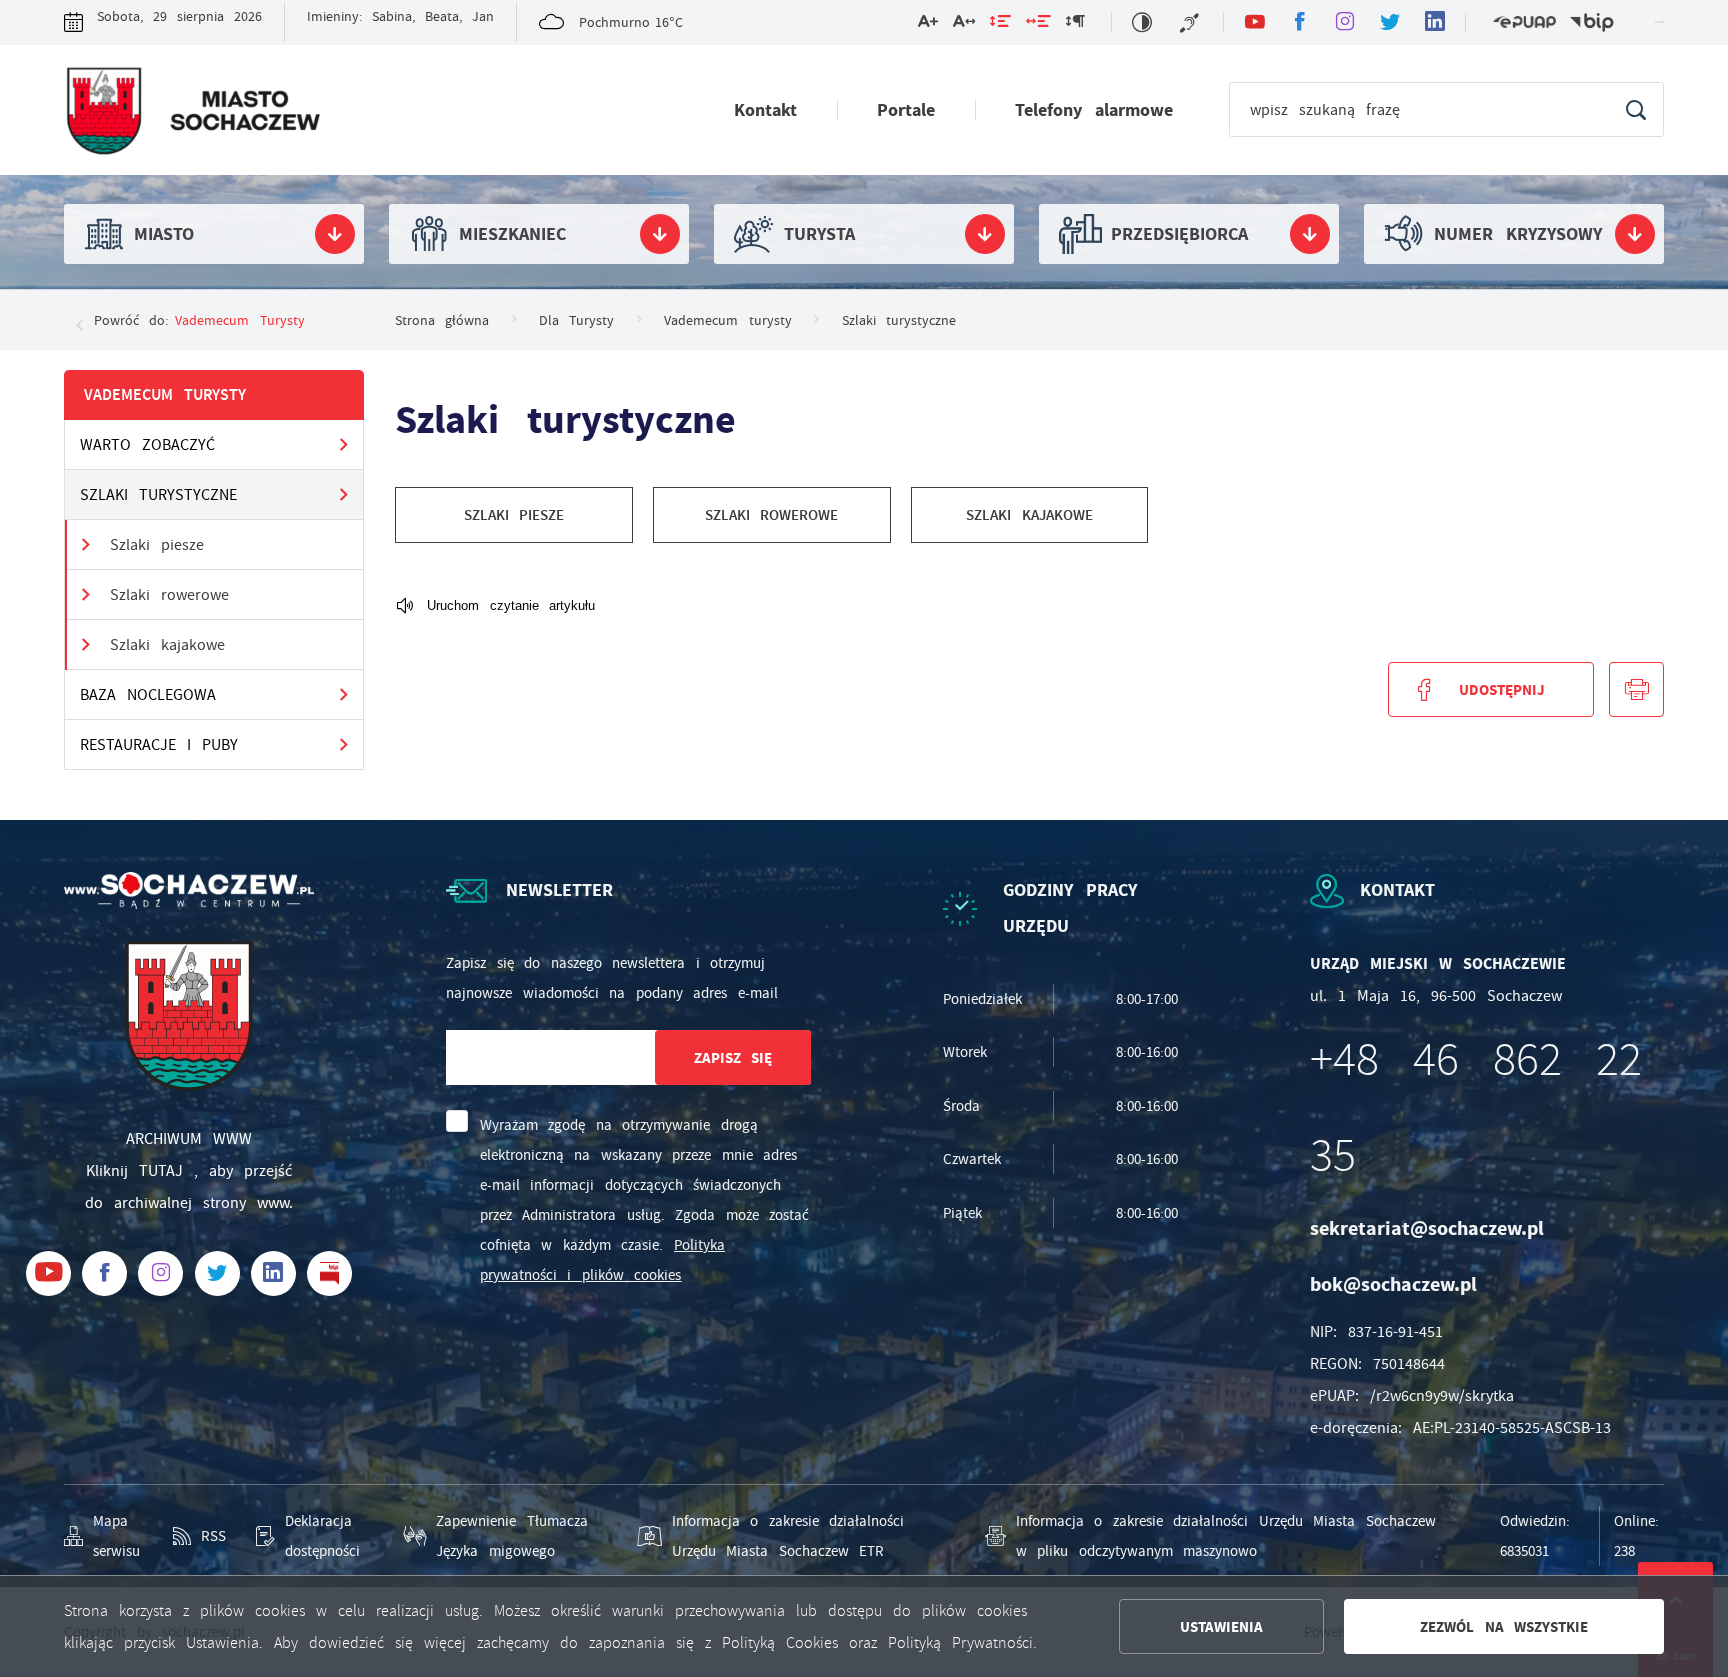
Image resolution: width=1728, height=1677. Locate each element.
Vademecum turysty (239, 320)
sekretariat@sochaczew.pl (1427, 1228)
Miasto (164, 234)
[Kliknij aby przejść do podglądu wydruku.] (1636, 689)
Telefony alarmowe (1094, 110)
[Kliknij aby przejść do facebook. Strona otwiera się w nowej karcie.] (1299, 22)
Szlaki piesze (157, 545)
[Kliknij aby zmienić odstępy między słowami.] (1038, 25)
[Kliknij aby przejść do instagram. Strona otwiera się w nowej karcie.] (1344, 22)
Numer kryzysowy (1518, 234)
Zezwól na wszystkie (1504, 1627)
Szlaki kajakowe (167, 645)
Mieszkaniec (512, 234)
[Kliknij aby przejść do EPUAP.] (1524, 22)
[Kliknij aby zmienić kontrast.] (1142, 22)
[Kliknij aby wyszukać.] (1635, 109)
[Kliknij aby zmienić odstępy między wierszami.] (1000, 25)
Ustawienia (1221, 1627)
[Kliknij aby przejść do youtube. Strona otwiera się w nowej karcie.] (1254, 22)
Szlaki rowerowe (169, 595)
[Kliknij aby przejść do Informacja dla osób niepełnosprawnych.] (1192, 22)
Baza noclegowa (148, 695)
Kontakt (765, 110)
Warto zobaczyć (147, 445)
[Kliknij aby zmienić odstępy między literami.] (964, 25)
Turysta (819, 234)
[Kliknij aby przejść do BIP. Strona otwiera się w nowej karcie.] (1592, 22)
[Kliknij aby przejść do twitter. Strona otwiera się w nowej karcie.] (1389, 22)
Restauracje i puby (159, 745)
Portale (906, 110)
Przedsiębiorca (1179, 234)
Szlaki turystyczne (158, 495)
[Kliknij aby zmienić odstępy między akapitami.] (1075, 25)
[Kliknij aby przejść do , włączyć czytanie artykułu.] (495, 606)
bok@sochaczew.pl (1393, 1284)
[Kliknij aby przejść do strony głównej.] (192, 115)
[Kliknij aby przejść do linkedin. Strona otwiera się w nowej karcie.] (1434, 22)
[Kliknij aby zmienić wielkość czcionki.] (928, 25)
